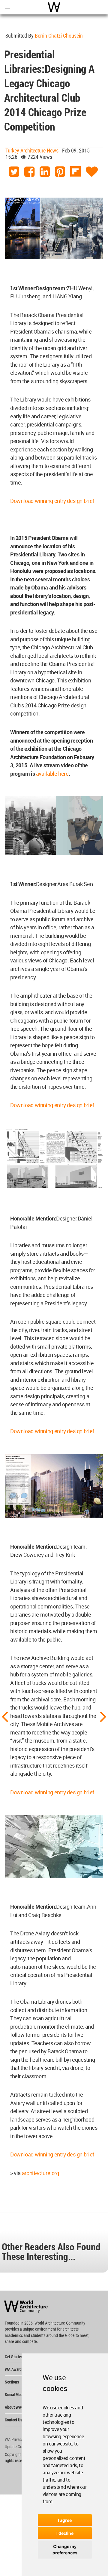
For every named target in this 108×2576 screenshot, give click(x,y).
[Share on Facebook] (29, 172)
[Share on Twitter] (14, 172)
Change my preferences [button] (65, 2550)
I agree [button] (65, 2520)
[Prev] (5, 1716)
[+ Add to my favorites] (92, 172)
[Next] (103, 1716)
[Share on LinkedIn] (45, 172)
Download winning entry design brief (53, 501)
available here (52, 774)
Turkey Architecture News (32, 151)
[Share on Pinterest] (60, 172)
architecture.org (40, 2173)
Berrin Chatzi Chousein (59, 36)
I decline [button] (65, 2533)
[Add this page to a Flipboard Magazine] (75, 172)
